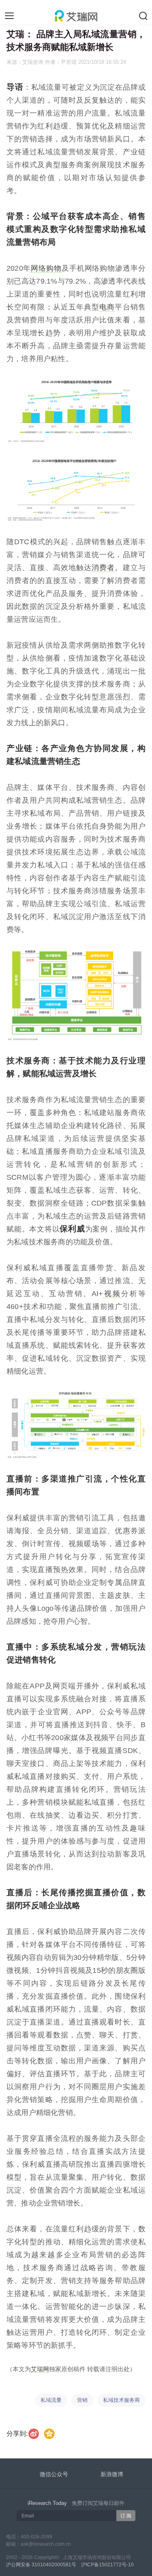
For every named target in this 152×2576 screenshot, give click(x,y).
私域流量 (51, 2400)
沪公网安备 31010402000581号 (41, 2565)
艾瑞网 (40, 2369)
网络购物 (46, 268)
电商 (107, 307)
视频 (112, 1294)
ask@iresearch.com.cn (46, 2544)
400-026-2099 (36, 2537)
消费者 (103, 568)
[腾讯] (50, 2434)
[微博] (34, 2434)
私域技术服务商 (121, 2400)
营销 (82, 2400)
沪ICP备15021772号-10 (107, 2565)
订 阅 (126, 2516)
